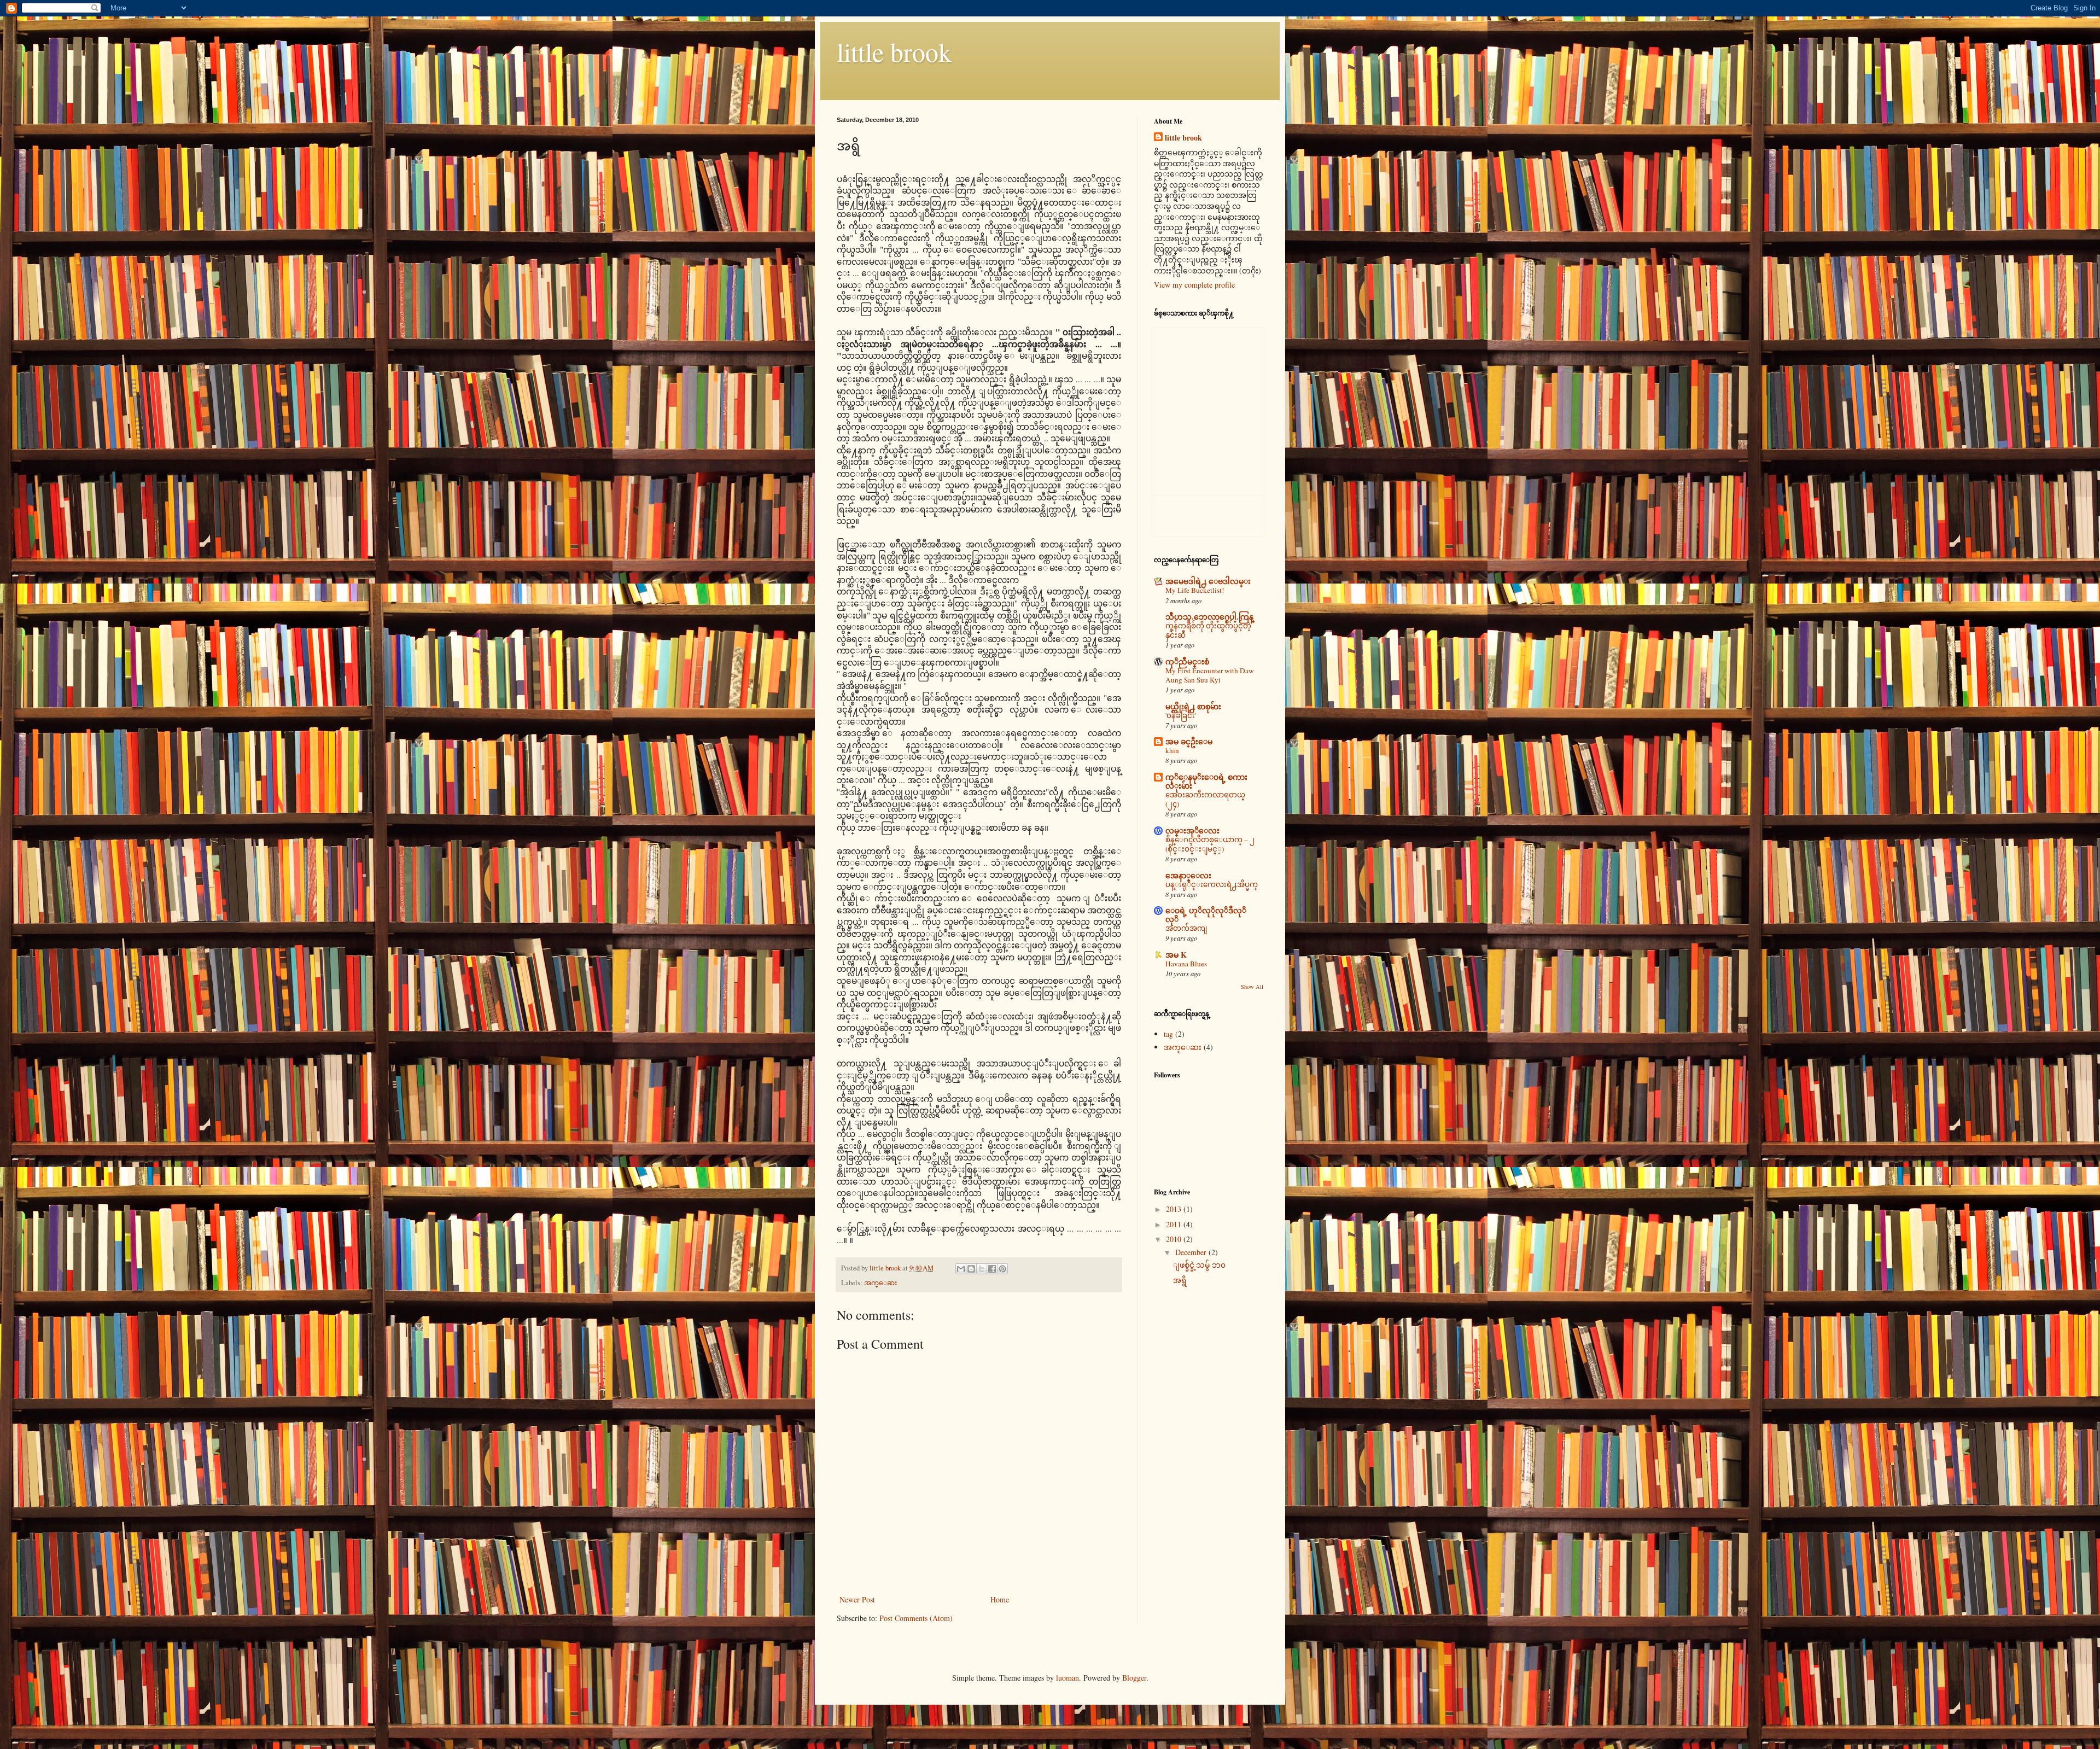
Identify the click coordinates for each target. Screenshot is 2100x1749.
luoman (1067, 1678)
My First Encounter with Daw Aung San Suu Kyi (1210, 675)
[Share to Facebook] (992, 1269)
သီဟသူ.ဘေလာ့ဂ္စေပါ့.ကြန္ (1209, 617)
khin (1172, 750)
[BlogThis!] (971, 1269)
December (1192, 1252)
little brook (894, 51)
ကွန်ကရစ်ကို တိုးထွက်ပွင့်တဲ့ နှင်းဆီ (1208, 630)
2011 (1175, 1224)
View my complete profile (1194, 285)
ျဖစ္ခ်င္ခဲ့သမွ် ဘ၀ (1199, 1265)
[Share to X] (982, 1269)
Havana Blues (1186, 964)
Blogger (1134, 1678)
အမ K (1176, 955)
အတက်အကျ (1186, 928)
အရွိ (1180, 1280)
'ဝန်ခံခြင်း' (1181, 715)
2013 (1175, 1209)
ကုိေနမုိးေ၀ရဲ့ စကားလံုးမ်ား (1206, 781)
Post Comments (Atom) (916, 1618)
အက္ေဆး (880, 1283)
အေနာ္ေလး (1188, 875)
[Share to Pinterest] (1002, 1269)
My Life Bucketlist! (1195, 590)
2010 (1175, 1239)
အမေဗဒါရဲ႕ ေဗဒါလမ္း (1208, 581)
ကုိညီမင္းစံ (1187, 661)
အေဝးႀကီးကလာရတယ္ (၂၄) (1205, 799)
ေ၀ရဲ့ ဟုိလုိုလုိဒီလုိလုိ (1206, 915)
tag (1168, 1034)
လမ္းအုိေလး (1192, 830)
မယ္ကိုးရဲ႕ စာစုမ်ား (1193, 706)
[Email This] (961, 1269)
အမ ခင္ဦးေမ (1189, 741)
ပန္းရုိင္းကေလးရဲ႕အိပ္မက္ (1212, 884)
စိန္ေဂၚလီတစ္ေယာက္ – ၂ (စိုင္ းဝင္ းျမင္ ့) (1210, 844)
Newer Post (857, 1599)
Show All (1252, 987)
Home (1000, 1599)
